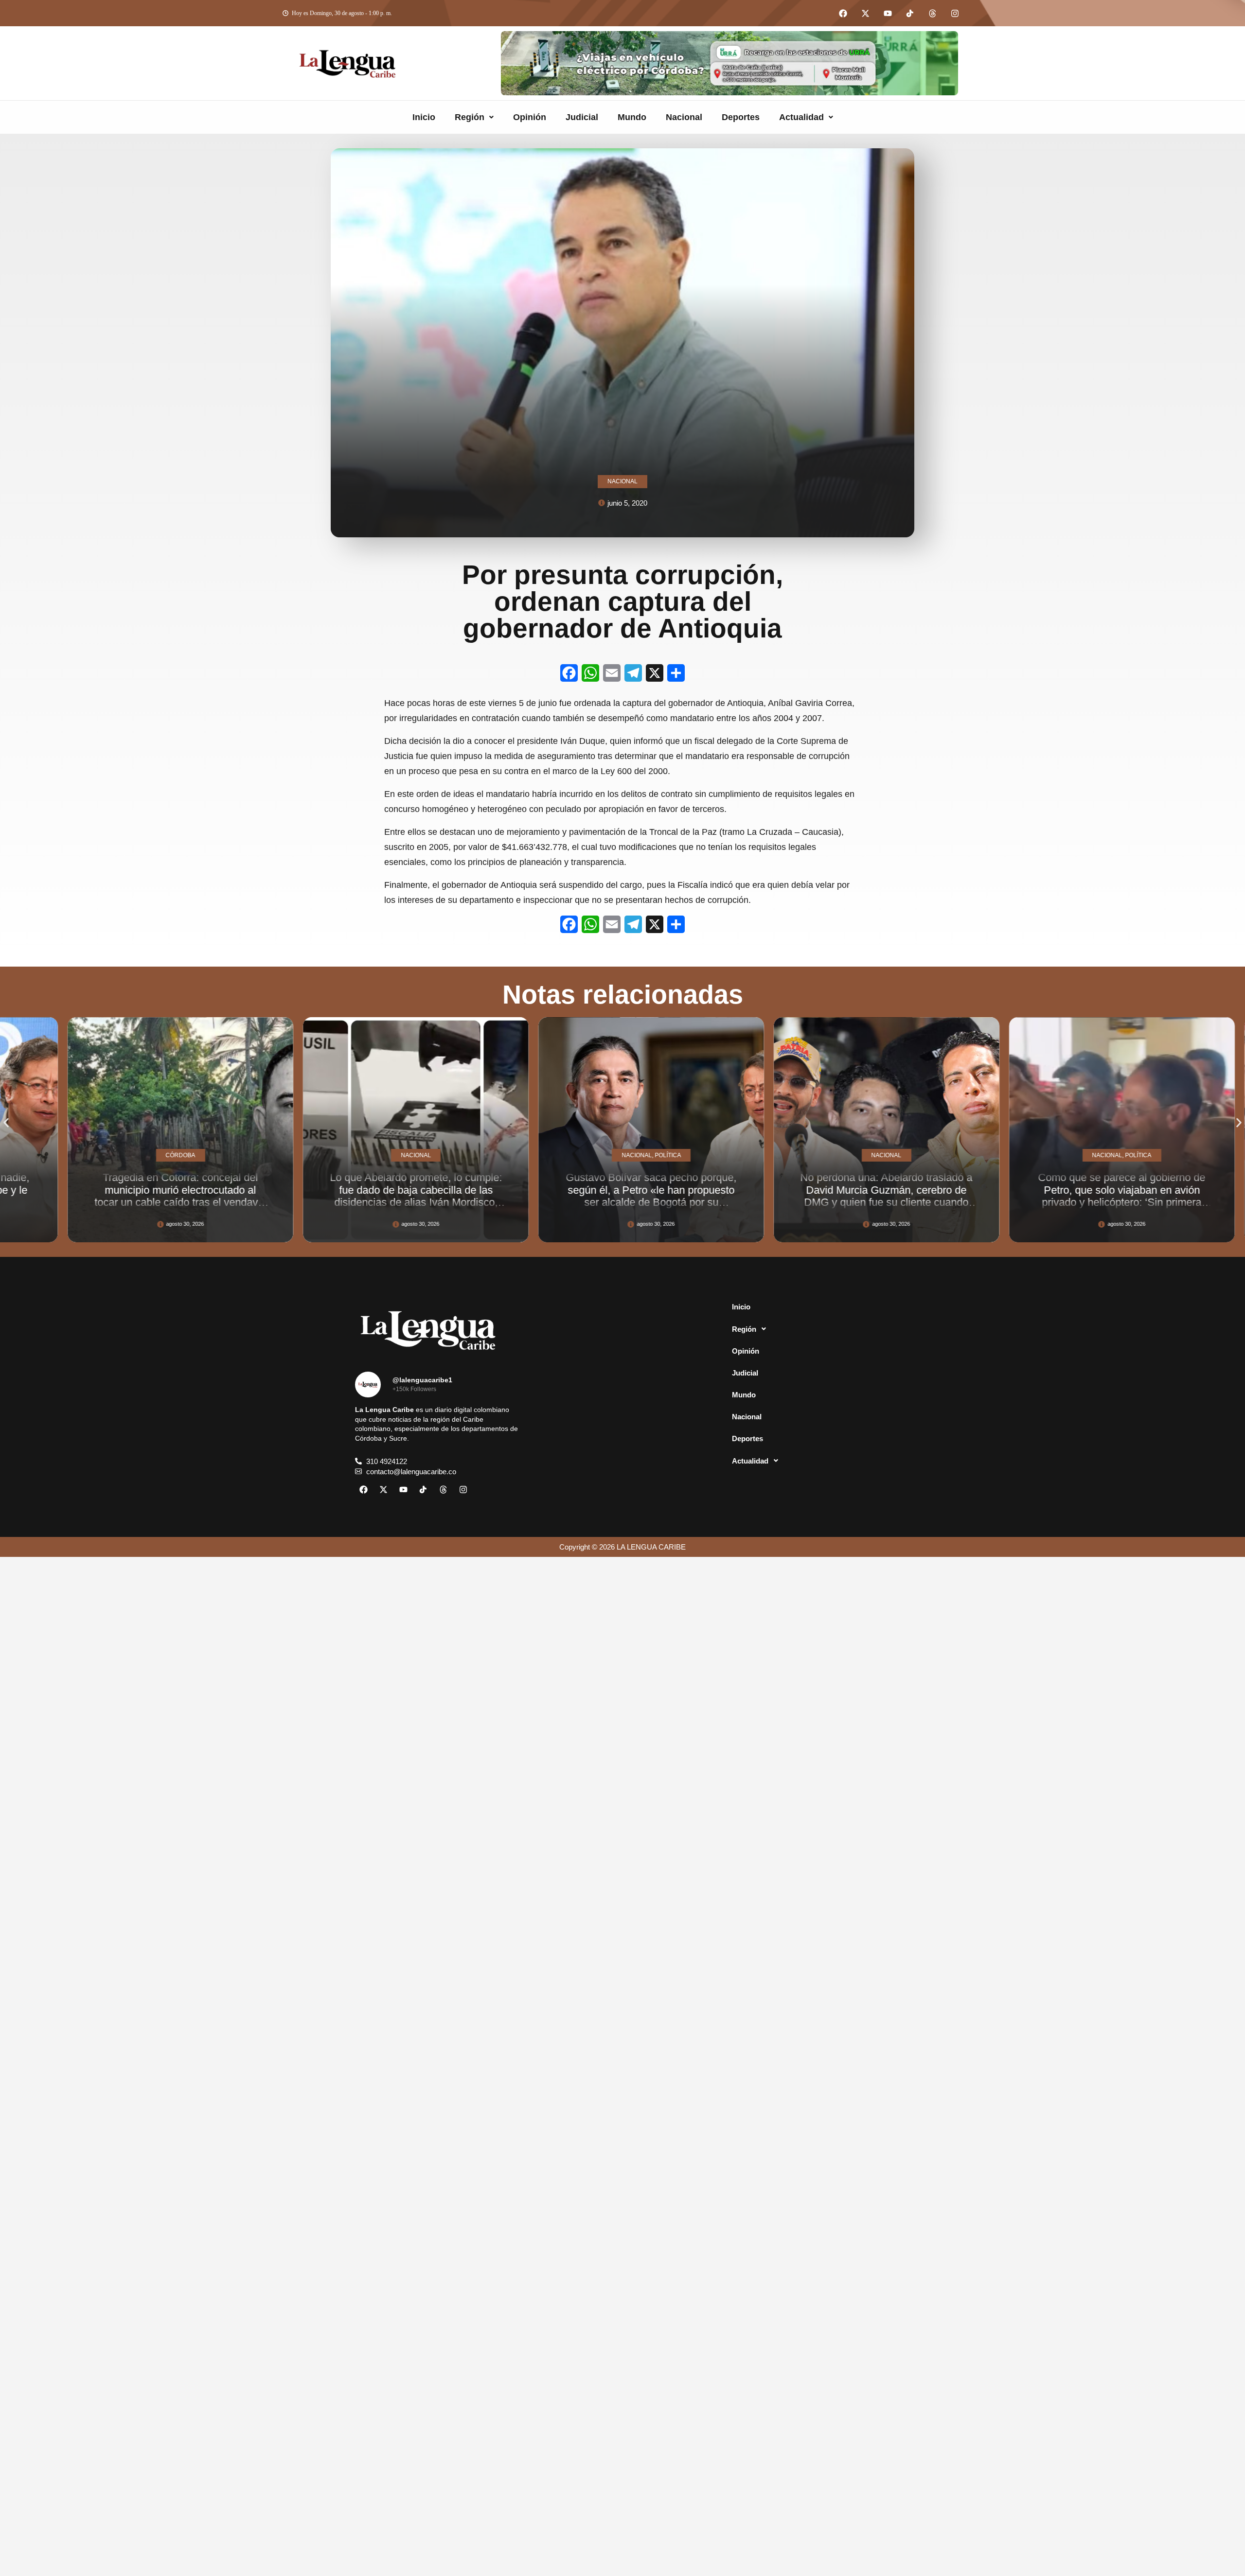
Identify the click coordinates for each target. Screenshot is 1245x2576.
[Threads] (932, 13)
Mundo (632, 117)
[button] (474, 117)
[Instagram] (955, 13)
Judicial (582, 117)
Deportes (741, 117)
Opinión (530, 117)
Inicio (424, 117)
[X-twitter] (865, 13)
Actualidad (801, 117)
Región (470, 117)
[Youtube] (888, 13)
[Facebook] (843, 13)
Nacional (684, 117)
